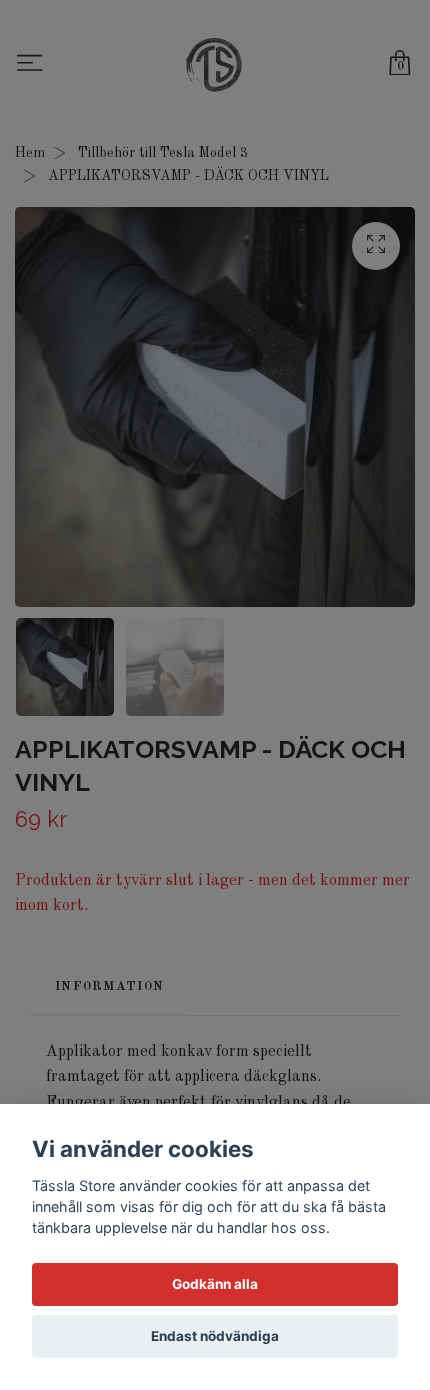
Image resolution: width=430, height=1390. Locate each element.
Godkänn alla (215, 1284)
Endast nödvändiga (215, 1336)
